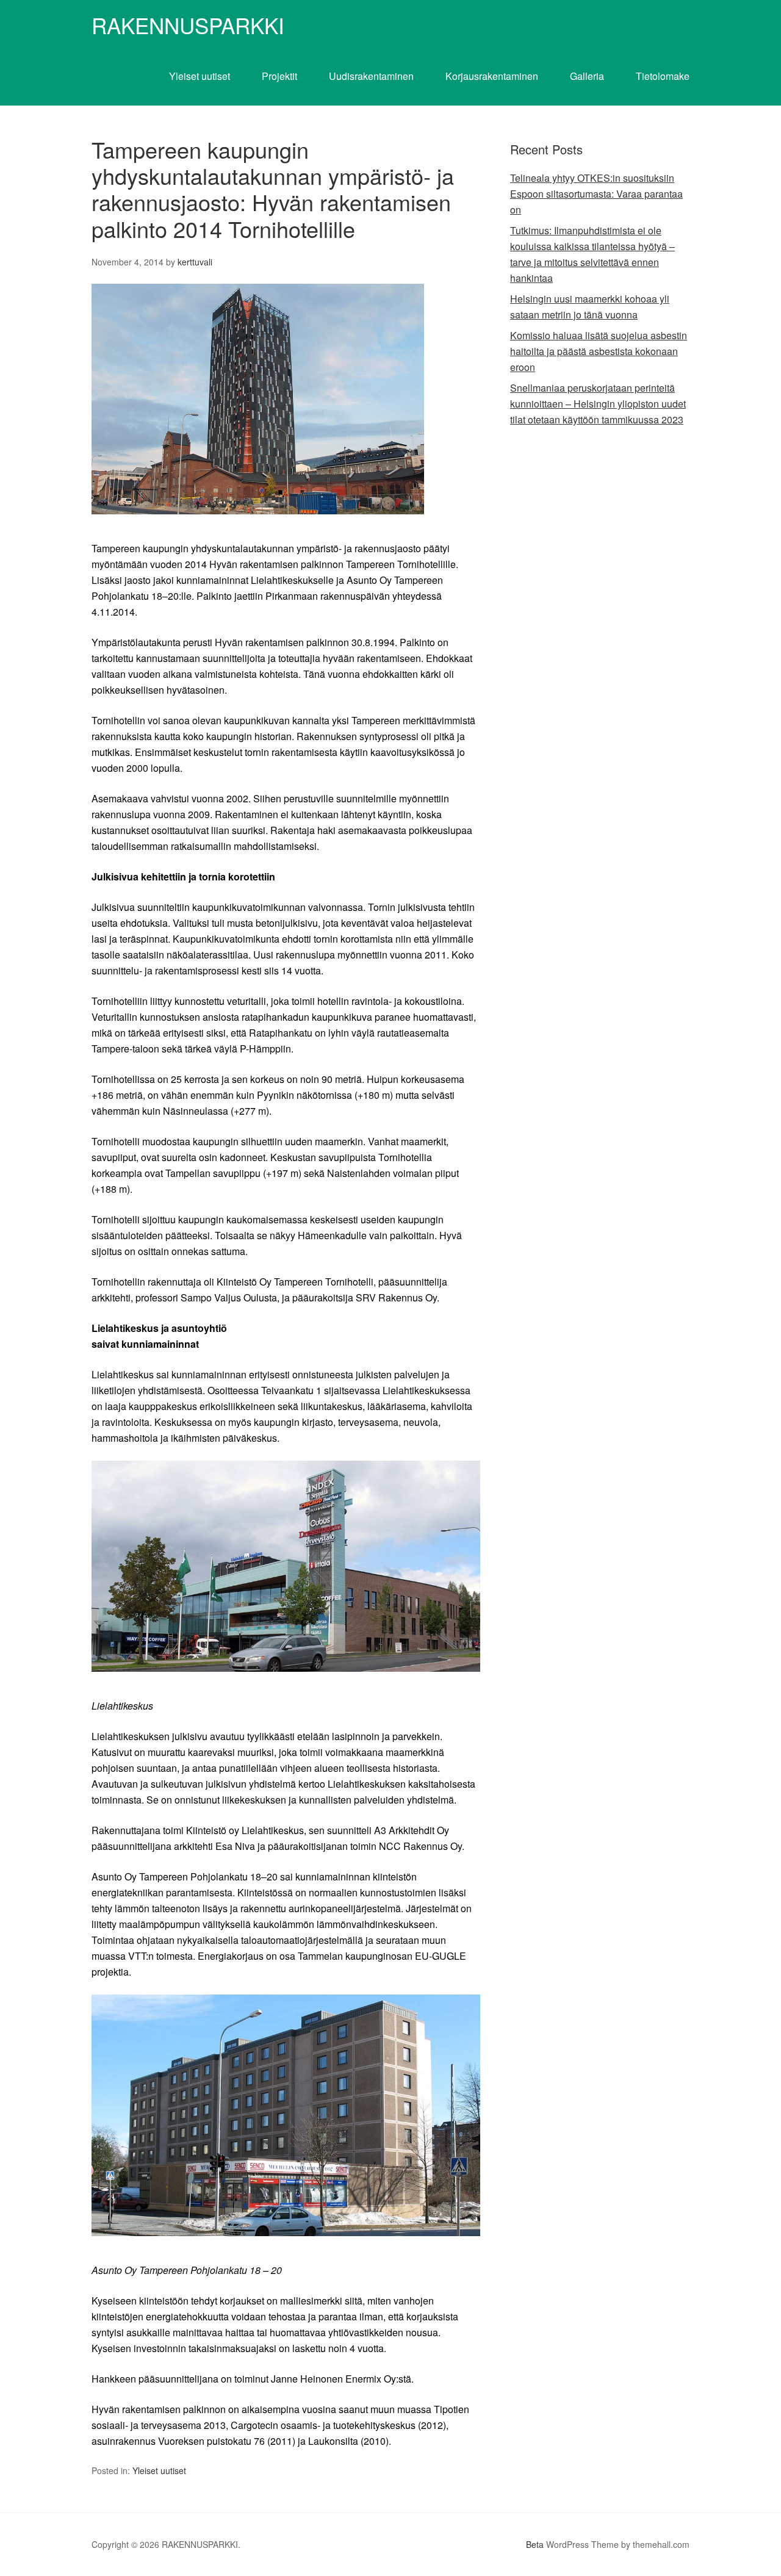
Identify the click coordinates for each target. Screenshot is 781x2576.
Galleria (587, 76)
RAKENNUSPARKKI (188, 25)
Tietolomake (663, 76)
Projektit (279, 76)
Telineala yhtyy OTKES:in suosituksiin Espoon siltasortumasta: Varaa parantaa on (596, 194)
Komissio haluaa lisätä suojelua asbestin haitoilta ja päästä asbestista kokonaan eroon (599, 351)
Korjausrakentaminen (492, 76)
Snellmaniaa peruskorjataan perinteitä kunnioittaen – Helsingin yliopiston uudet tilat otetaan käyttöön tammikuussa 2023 (598, 404)
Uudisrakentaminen (371, 76)
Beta (535, 2544)
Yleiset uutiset (200, 76)
